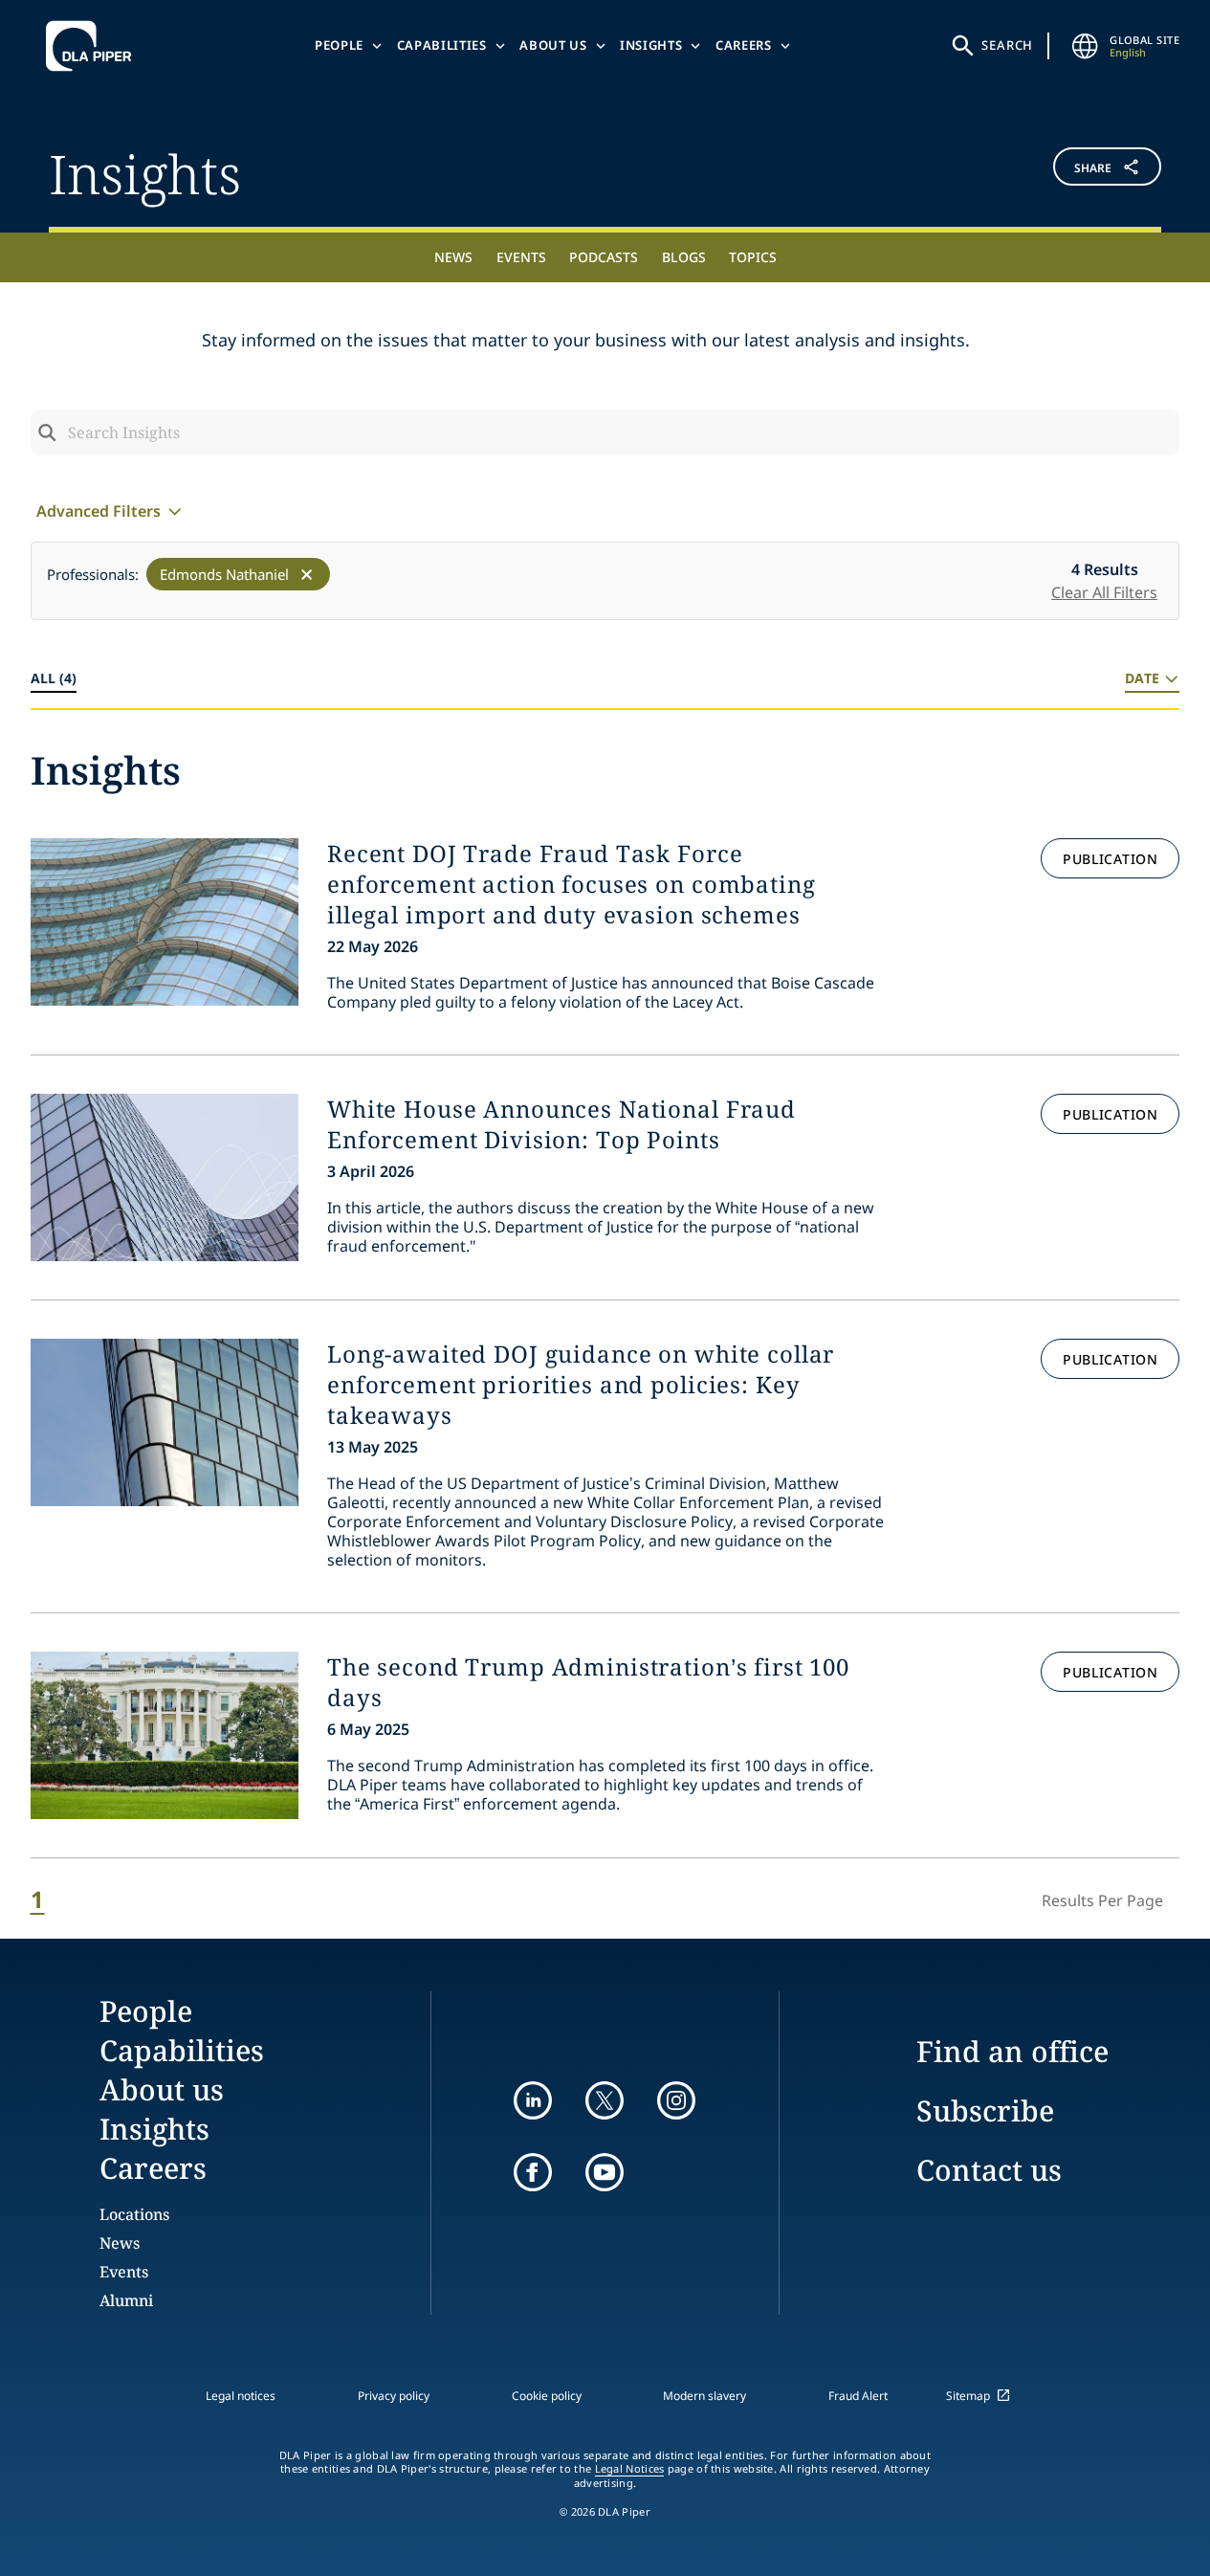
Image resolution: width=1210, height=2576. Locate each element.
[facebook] (533, 2172)
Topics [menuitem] (753, 257)
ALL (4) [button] (54, 678)
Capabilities (442, 45)
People (339, 45)
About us (553, 45)
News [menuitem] (453, 257)
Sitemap (968, 2396)
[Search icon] (47, 433)
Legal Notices (630, 2469)
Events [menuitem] (521, 257)
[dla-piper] (94, 46)
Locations (134, 2214)
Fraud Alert (858, 2396)
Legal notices (241, 2396)
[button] (1068, 171)
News (120, 2243)
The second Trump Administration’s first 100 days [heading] (588, 1682)
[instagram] (676, 2100)
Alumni (126, 2300)
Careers (744, 45)
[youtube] (605, 2172)
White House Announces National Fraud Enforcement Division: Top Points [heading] (561, 1124)
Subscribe (985, 2110)
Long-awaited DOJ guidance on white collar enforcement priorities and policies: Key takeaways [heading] (581, 1385)
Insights (651, 45)
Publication (1110, 859)
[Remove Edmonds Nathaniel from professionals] (307, 575)
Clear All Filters (1104, 592)
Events (124, 2272)
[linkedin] (533, 2100)
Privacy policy (394, 2396)
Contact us (989, 2170)
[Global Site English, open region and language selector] (1085, 46)
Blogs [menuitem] (684, 257)
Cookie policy (547, 2396)
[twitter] (605, 2100)
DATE (1142, 678)
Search (1007, 45)
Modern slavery (704, 2396)
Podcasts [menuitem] (604, 257)
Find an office (1012, 2051)
